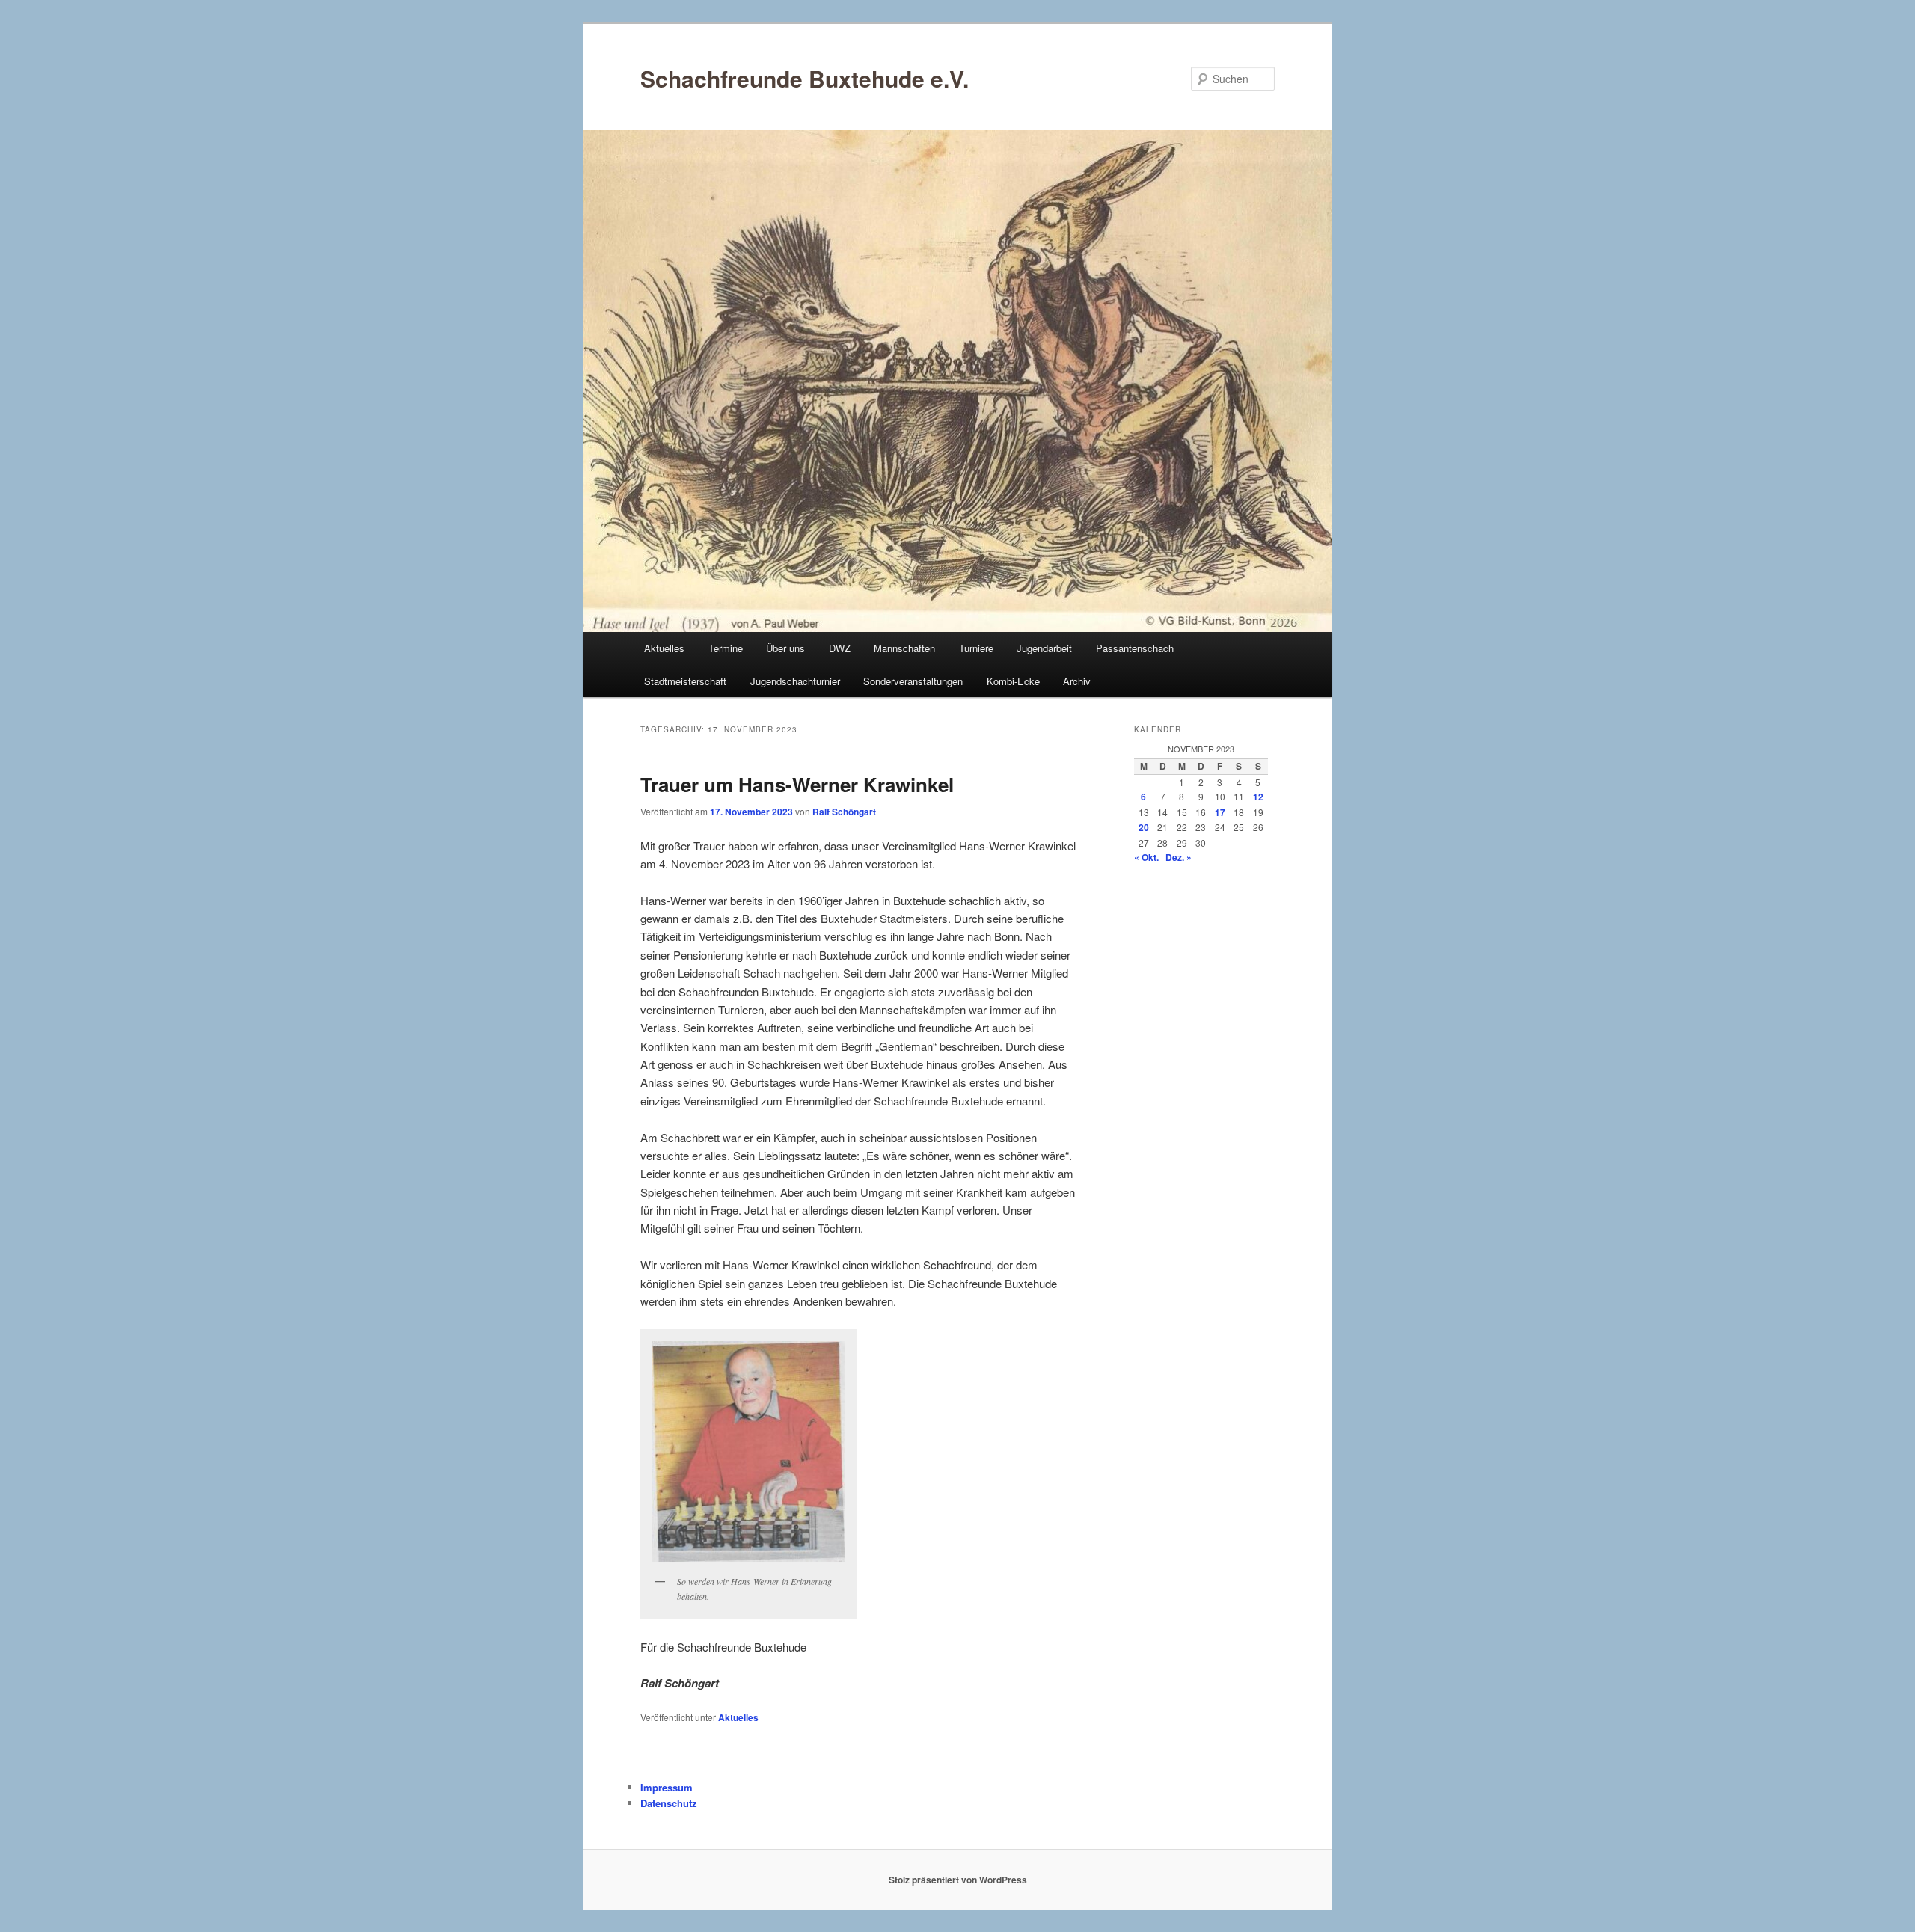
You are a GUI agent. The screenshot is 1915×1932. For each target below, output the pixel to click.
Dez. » (1179, 857)
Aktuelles (664, 648)
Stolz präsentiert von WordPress (958, 1880)
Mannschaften (904, 648)
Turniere (976, 648)
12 (1258, 797)
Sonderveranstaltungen (913, 681)
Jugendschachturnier (795, 681)
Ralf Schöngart (844, 812)
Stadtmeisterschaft (685, 681)
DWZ (840, 648)
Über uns (785, 648)
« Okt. (1146, 857)
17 (1220, 812)
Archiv (1077, 681)
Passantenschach (1135, 648)
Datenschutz (669, 1803)
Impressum (667, 1787)
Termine (726, 648)
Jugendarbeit (1044, 648)
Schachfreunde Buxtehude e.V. (805, 78)
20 (1144, 827)
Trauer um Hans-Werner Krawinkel (797, 784)
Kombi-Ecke (1013, 681)
